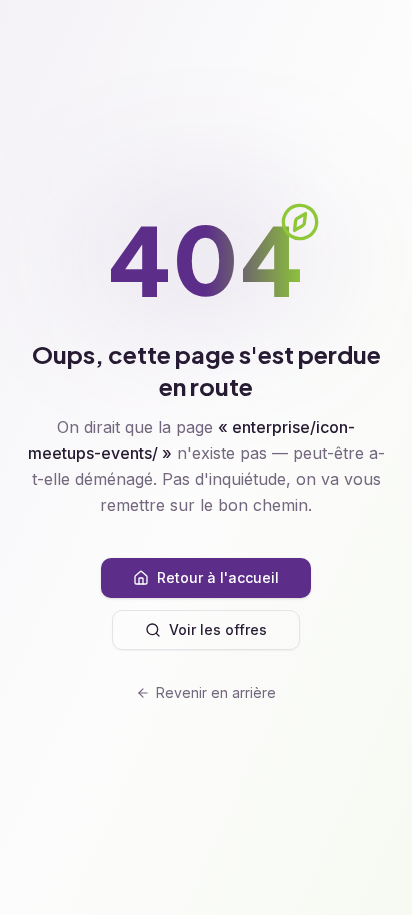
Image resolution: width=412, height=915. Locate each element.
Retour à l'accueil (218, 577)
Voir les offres (218, 629)
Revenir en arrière (216, 692)
